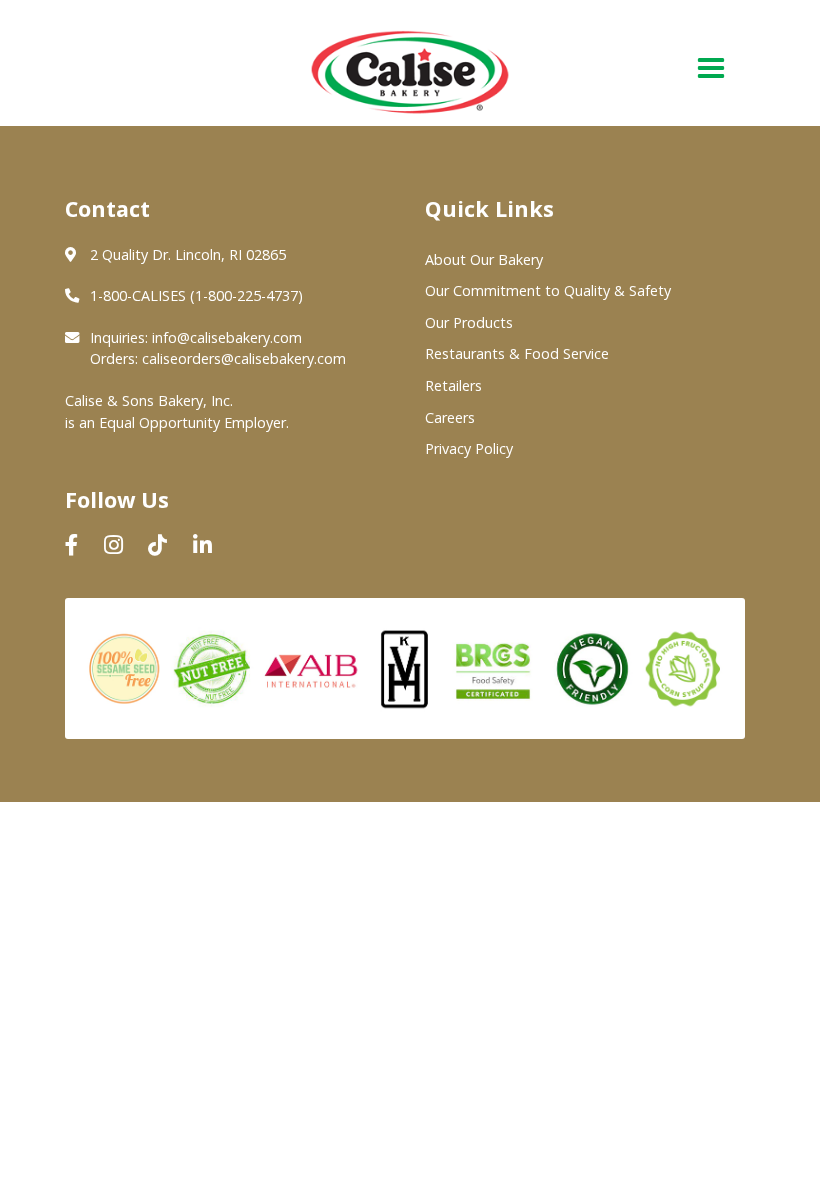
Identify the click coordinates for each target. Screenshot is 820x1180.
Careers (450, 417)
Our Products (469, 322)
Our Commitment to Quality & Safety (548, 290)
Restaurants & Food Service (517, 353)
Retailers (453, 385)
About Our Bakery (484, 259)
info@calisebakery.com (227, 337)
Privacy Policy (469, 448)
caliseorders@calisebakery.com (244, 358)
